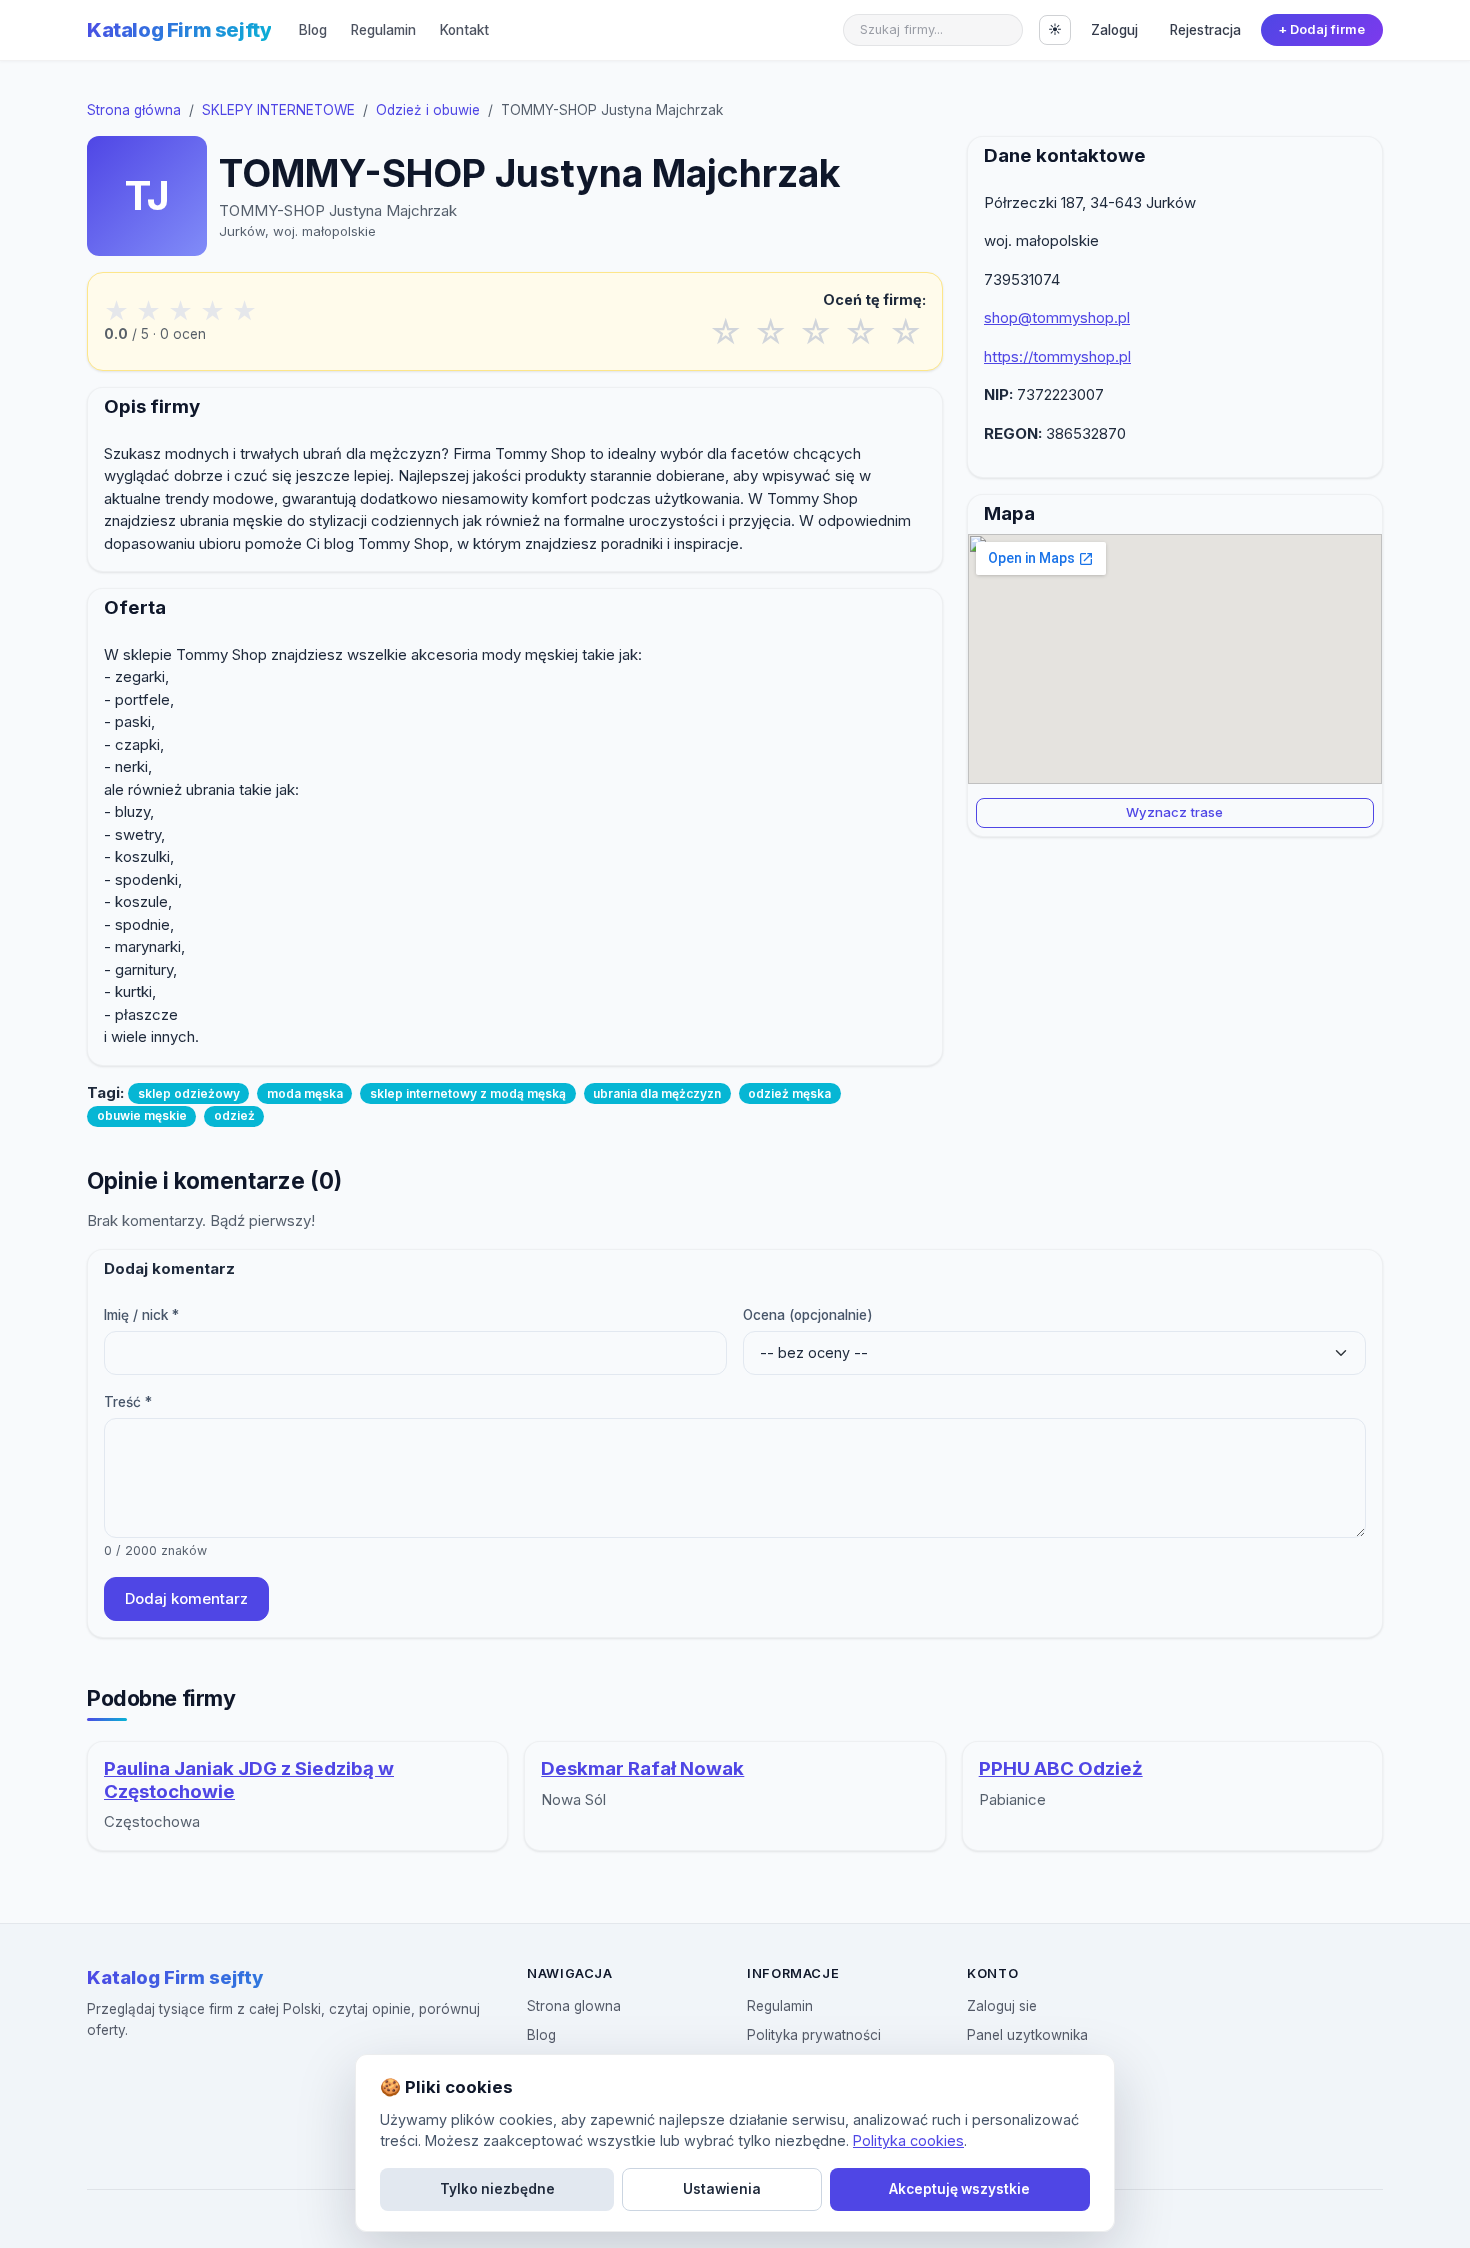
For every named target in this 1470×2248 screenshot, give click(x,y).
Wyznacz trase (1174, 812)
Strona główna (134, 110)
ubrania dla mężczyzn (657, 1093)
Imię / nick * (141, 1315)
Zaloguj (1114, 30)
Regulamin (383, 30)
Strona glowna (574, 2006)
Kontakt (464, 30)
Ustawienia (722, 2189)
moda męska (305, 1093)
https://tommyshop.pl (1057, 356)
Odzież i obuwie (428, 110)
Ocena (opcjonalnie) (808, 1315)
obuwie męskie (142, 1115)
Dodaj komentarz (186, 1598)
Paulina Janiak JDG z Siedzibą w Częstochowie (249, 1780)
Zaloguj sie (1002, 2006)
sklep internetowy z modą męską (468, 1093)
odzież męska (789, 1093)
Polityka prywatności (814, 2035)
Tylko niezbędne (497, 2189)
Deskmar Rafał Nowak (642, 1768)
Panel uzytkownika (1027, 2035)
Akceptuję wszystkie (959, 2189)
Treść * (128, 1402)
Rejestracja (1205, 30)
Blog (313, 30)
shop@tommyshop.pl (1057, 317)
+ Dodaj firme (1321, 29)
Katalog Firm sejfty (179, 30)
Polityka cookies (908, 2140)
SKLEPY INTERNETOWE (278, 110)
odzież (234, 1115)
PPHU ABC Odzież (1061, 1768)
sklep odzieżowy (189, 1093)
